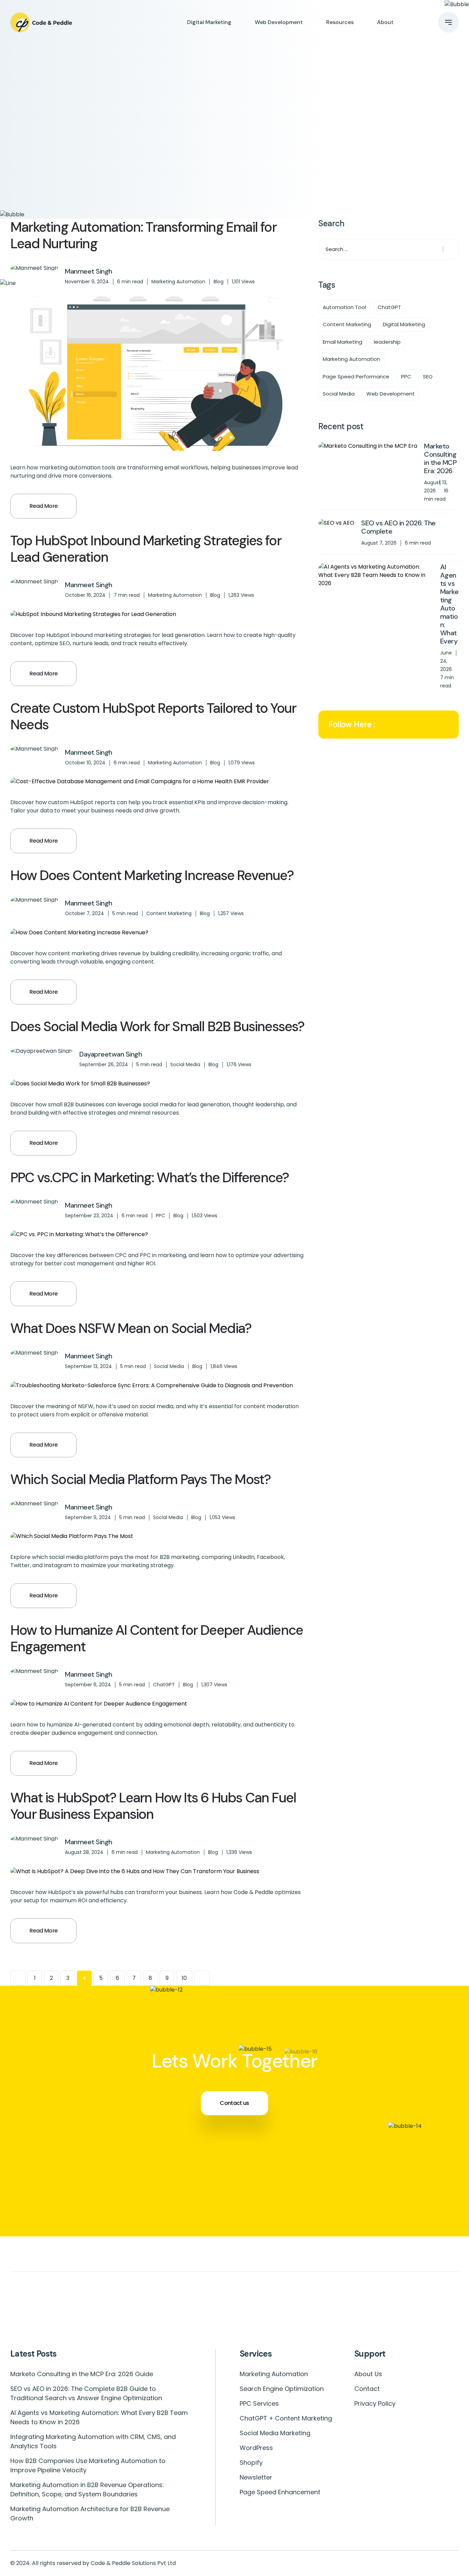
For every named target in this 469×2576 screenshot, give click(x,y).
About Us (368, 2374)
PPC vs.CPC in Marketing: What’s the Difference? (150, 1177)
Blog (219, 282)
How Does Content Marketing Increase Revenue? (152, 875)
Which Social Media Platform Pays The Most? (140, 1479)
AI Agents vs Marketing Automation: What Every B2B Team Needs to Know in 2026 (99, 2417)
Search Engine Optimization (282, 2389)
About (385, 22)
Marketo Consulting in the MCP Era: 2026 (440, 458)
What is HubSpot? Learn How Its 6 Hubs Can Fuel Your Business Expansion (153, 1806)
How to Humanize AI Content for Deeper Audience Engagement (157, 1638)
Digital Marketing (209, 22)
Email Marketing (342, 342)
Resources (340, 22)
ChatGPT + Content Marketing (286, 2418)
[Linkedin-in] (75, 2316)
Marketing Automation (178, 282)
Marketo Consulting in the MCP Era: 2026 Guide (82, 2374)
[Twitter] (315, 2316)
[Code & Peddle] (41, 22)
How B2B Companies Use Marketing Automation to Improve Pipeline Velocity (88, 2465)
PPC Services (259, 2403)
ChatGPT (164, 1685)
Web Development (279, 22)
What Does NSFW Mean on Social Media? (131, 1328)
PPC (161, 1216)
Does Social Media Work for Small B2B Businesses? (157, 1026)
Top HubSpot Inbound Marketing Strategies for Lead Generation (146, 549)
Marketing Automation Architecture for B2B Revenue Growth (90, 2514)
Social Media (185, 1064)
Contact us (235, 2103)
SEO (428, 377)
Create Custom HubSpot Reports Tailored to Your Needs (153, 716)
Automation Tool (344, 307)
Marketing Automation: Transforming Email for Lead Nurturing (143, 235)
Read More (43, 506)
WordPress (256, 2448)
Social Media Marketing (275, 2433)
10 (184, 1978)
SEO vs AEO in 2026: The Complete (398, 527)
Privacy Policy (375, 2403)
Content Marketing (169, 913)
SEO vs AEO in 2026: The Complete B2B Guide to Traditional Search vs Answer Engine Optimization (86, 2393)
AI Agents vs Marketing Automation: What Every (449, 604)
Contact (367, 2389)
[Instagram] (155, 2316)
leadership (387, 342)
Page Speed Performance (356, 377)
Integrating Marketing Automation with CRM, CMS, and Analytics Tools (93, 2441)
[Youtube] (235, 2316)
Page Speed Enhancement (280, 2492)
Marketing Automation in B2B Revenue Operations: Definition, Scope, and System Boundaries (87, 2489)
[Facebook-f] (395, 2316)
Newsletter (256, 2477)
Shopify (251, 2463)
